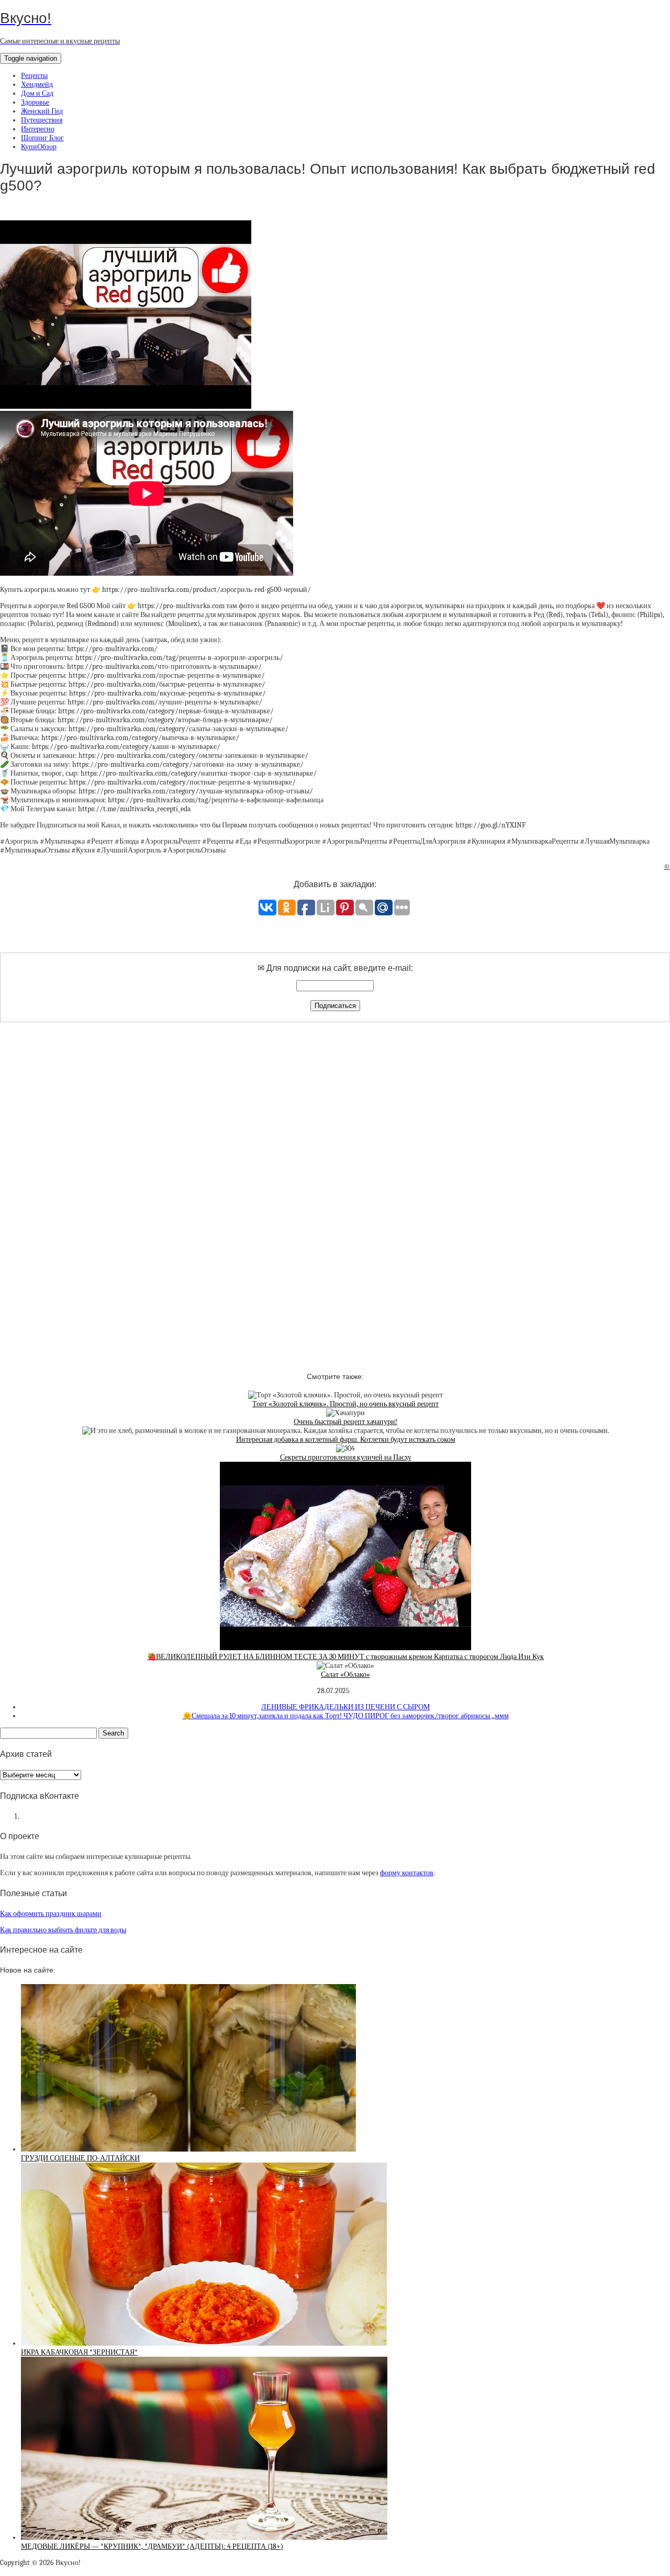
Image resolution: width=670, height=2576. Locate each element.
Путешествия (42, 120)
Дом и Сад (37, 93)
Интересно (38, 129)
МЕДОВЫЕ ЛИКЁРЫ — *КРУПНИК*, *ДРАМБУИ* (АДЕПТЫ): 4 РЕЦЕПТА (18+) (152, 2546)
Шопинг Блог (42, 138)
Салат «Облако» (345, 1675)
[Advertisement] (335, 1188)
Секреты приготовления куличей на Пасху (346, 1457)
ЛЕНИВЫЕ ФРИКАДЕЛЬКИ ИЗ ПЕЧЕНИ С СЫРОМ (345, 1707)
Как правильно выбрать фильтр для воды (63, 1930)
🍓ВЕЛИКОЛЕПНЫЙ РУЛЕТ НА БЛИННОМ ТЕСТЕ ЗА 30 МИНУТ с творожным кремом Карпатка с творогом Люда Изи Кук (345, 1657)
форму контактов (407, 1873)
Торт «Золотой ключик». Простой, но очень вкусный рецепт (345, 1404)
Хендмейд (37, 85)
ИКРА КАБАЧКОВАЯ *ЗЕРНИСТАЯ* (79, 2352)
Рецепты (34, 76)
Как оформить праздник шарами (51, 1914)
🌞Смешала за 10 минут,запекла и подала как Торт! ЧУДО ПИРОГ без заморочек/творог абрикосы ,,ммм (346, 1716)
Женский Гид (42, 111)
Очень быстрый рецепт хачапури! (345, 1422)
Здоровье (35, 102)
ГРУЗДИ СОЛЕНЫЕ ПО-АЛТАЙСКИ (80, 2158)
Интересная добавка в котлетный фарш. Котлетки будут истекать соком (346, 1440)
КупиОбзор (39, 147)
